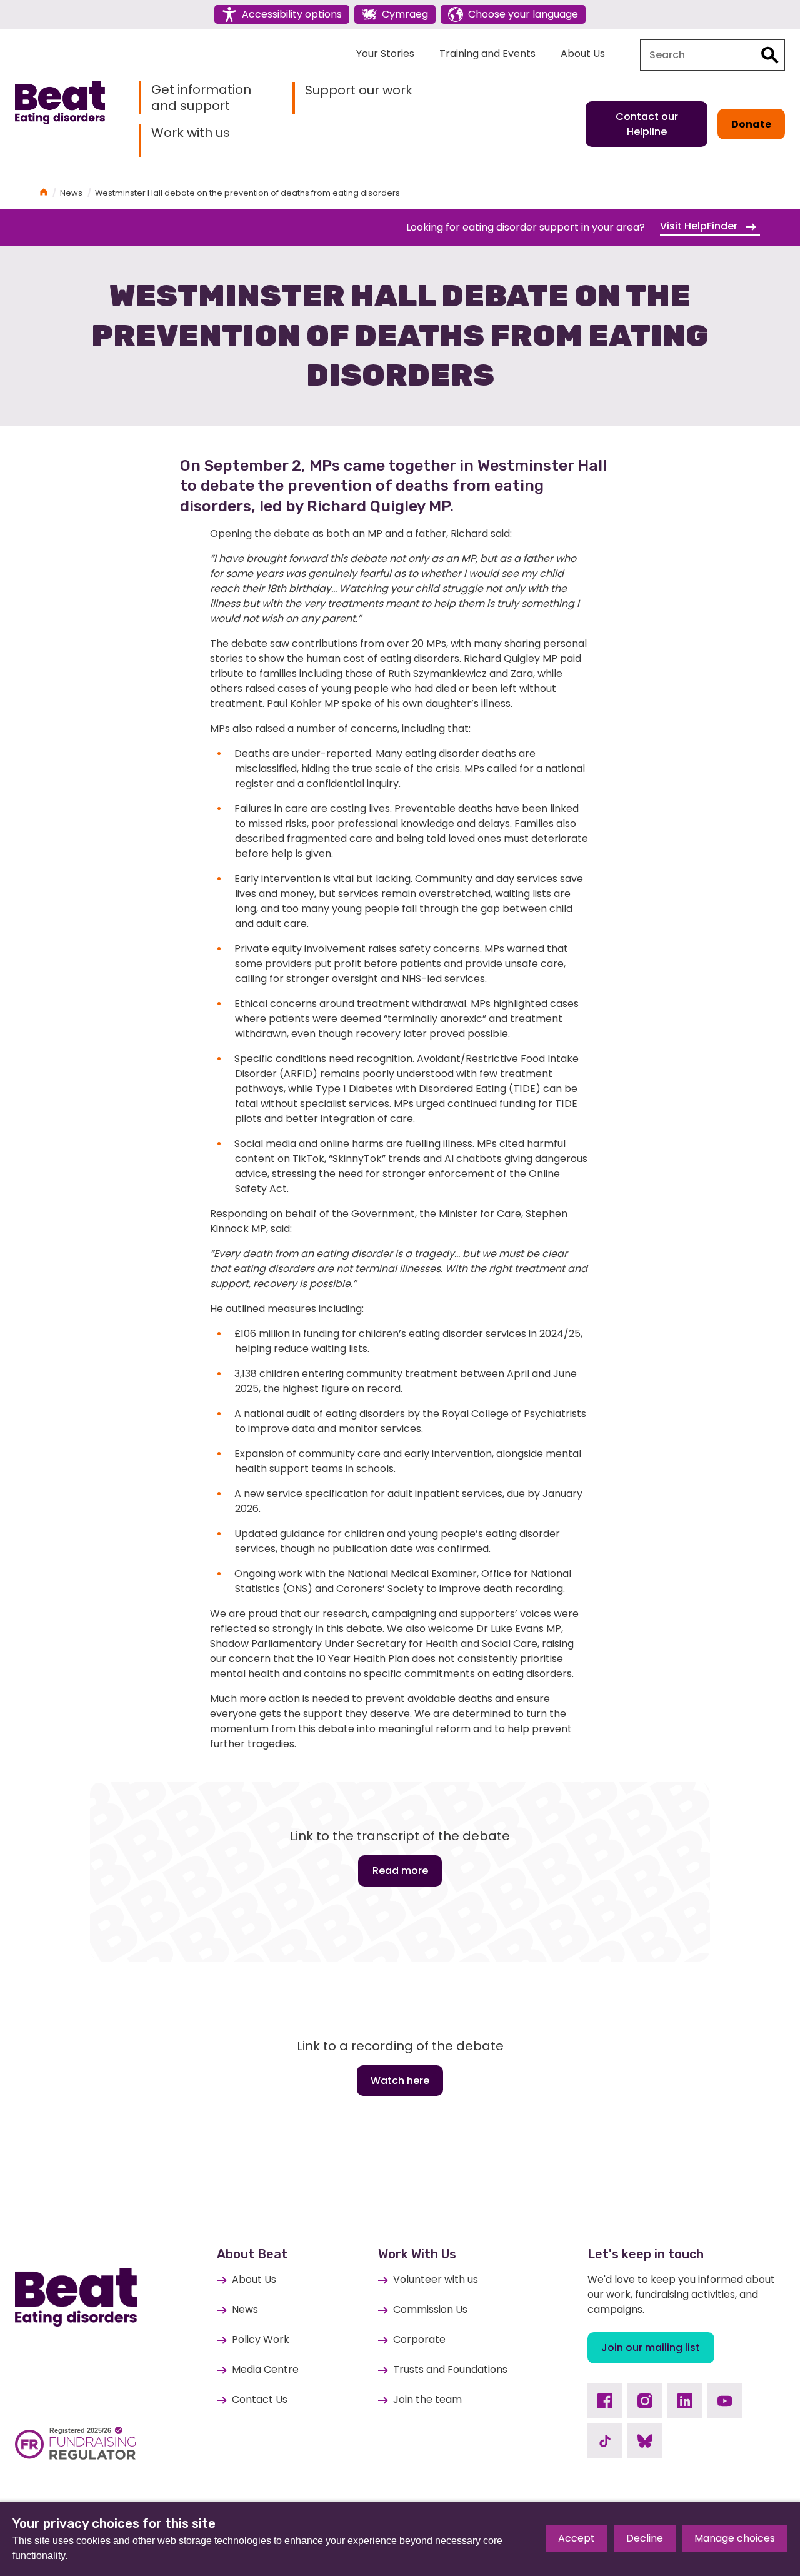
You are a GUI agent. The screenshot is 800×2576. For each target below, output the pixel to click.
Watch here (400, 2081)
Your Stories (385, 53)
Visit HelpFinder (700, 226)
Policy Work (261, 2339)
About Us (583, 53)
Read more (400, 1871)
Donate (751, 124)
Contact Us (260, 2399)
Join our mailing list (651, 2348)
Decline (645, 2538)
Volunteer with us (436, 2279)
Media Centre (265, 2369)
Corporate (419, 2339)
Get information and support (201, 98)
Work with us (191, 133)
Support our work (359, 90)
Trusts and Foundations (450, 2369)
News (71, 193)
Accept (577, 2538)
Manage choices (735, 2538)
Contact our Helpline (647, 124)
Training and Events (487, 53)
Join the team (427, 2399)
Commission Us (430, 2309)
